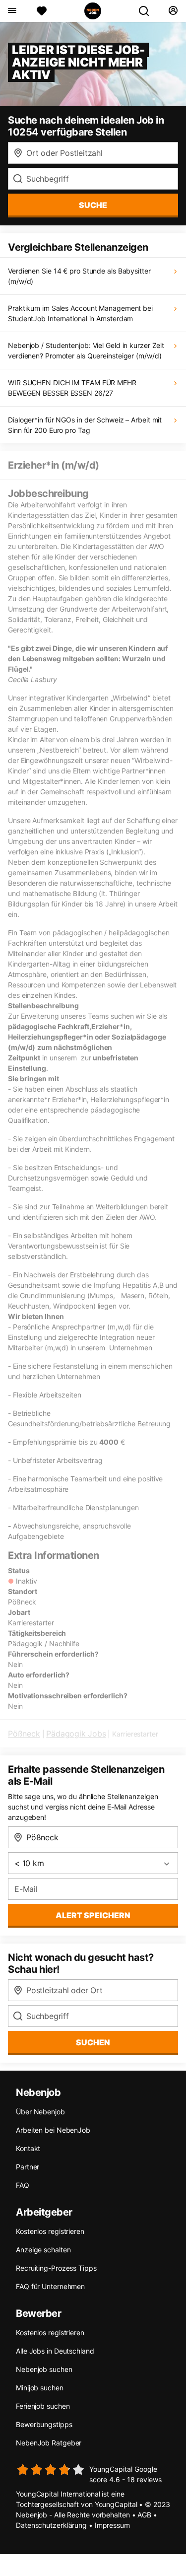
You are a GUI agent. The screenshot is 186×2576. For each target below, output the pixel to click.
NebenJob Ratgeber (49, 2443)
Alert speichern (93, 1915)
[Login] (173, 11)
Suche (93, 205)
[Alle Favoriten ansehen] (42, 11)
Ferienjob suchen (43, 2406)
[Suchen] (148, 11)
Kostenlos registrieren (50, 2231)
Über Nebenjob (40, 2112)
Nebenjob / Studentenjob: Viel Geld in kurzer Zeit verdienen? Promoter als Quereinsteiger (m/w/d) (86, 350)
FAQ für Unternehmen (50, 2286)
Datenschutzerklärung (51, 2525)
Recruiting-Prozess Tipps (56, 2268)
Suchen (93, 2042)
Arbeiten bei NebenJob (53, 2130)
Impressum (112, 2525)
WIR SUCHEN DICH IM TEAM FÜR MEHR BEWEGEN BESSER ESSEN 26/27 (72, 388)
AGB (144, 2515)
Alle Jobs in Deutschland (55, 2351)
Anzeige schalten (43, 2250)
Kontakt (28, 2148)
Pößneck (24, 1734)
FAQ (23, 2185)
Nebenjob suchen (44, 2369)
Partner (28, 2167)
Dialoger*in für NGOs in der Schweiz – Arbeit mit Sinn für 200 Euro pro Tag (85, 425)
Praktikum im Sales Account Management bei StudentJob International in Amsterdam (80, 313)
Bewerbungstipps (44, 2424)
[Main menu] (12, 11)
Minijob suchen (40, 2388)
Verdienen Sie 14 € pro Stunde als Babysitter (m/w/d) (79, 276)
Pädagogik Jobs (76, 1734)
